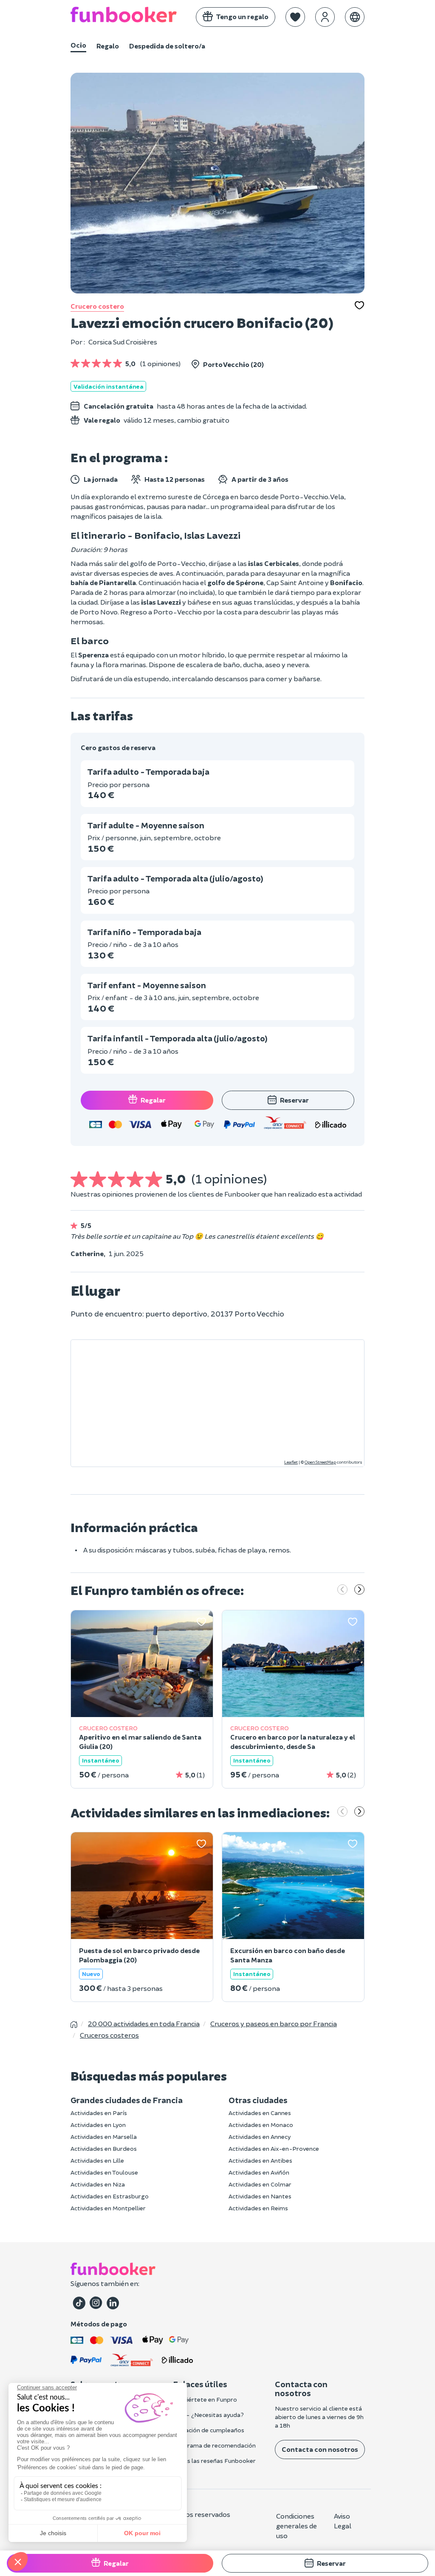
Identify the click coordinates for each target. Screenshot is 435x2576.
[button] (295, 17)
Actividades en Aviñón (259, 2172)
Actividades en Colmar (260, 2184)
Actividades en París (99, 2113)
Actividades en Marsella (104, 2137)
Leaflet (291, 1462)
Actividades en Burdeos (104, 2148)
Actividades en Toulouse (104, 2172)
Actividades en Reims (258, 2208)
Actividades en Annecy (260, 2137)
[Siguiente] (359, 1590)
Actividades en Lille (97, 2160)
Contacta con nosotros (320, 2449)
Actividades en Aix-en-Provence (274, 2148)
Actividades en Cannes (260, 2113)
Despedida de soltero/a (167, 46)
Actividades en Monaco (261, 2125)
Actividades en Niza (98, 2184)
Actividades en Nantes (260, 2196)
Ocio (78, 45)
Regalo (108, 46)
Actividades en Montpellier (108, 2208)
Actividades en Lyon (98, 2125)
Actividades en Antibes (260, 2160)
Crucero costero (97, 306)
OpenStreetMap (320, 1462)
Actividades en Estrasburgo (110, 2196)
